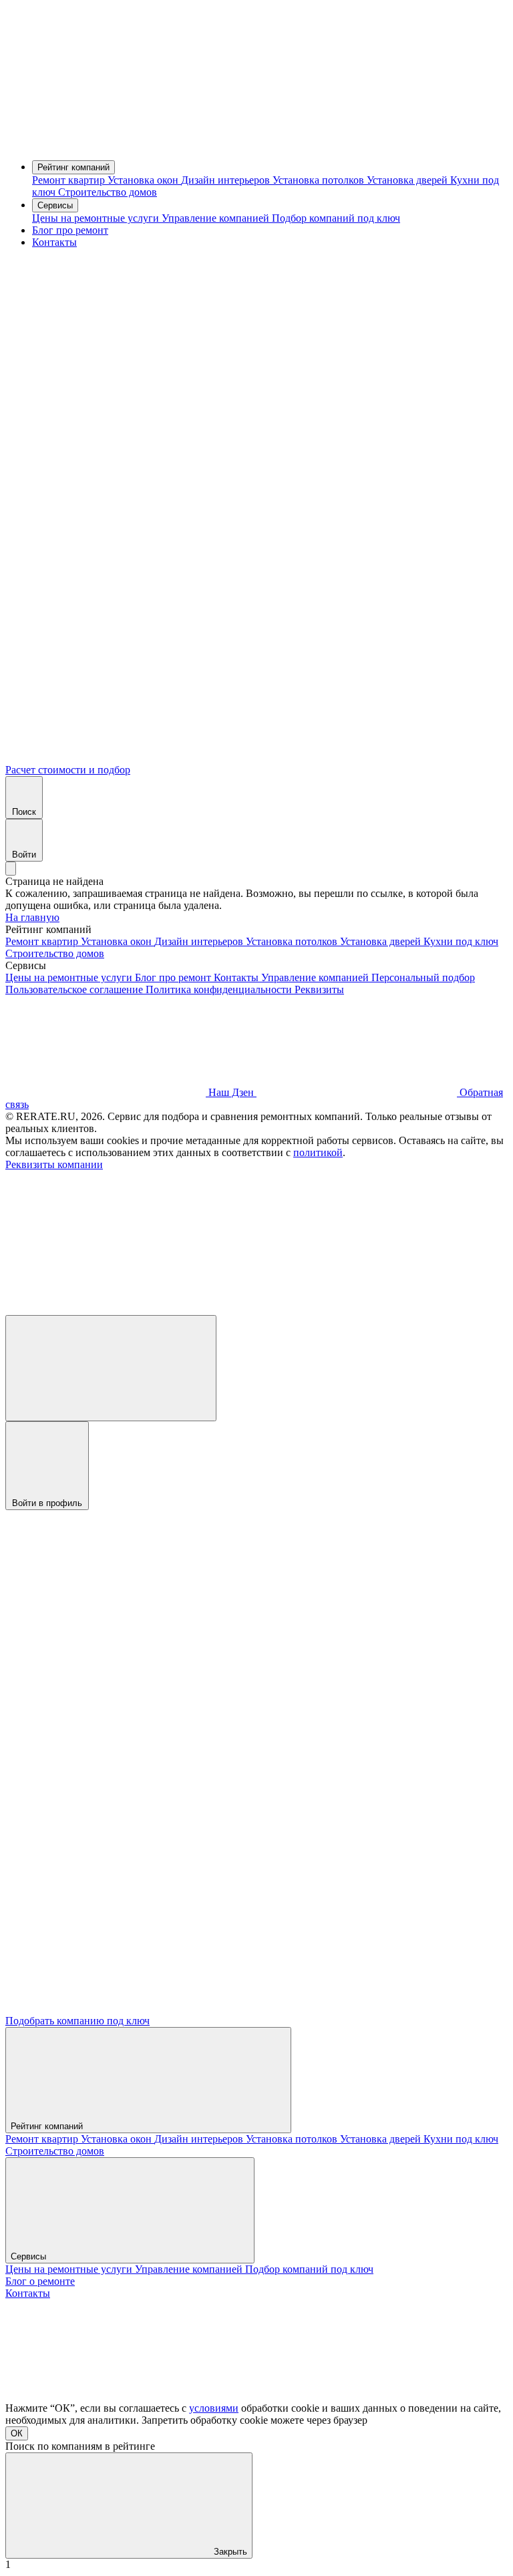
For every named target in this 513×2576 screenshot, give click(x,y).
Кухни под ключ (461, 941)
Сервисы (55, 205)
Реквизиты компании (54, 1164)
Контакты (54, 242)
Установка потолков (320, 180)
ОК (17, 2433)
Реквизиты (319, 989)
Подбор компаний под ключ (336, 218)
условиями (214, 2408)
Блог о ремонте (40, 2281)
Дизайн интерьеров (227, 180)
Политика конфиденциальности (220, 989)
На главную (32, 917)
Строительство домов (108, 192)
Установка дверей (408, 180)
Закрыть (229, 2552)
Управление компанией (217, 218)
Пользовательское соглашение (75, 989)
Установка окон (144, 180)
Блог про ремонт (70, 230)
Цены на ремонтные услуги (97, 218)
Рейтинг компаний (73, 167)
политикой (318, 1152)
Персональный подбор (423, 977)
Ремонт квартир (70, 180)
